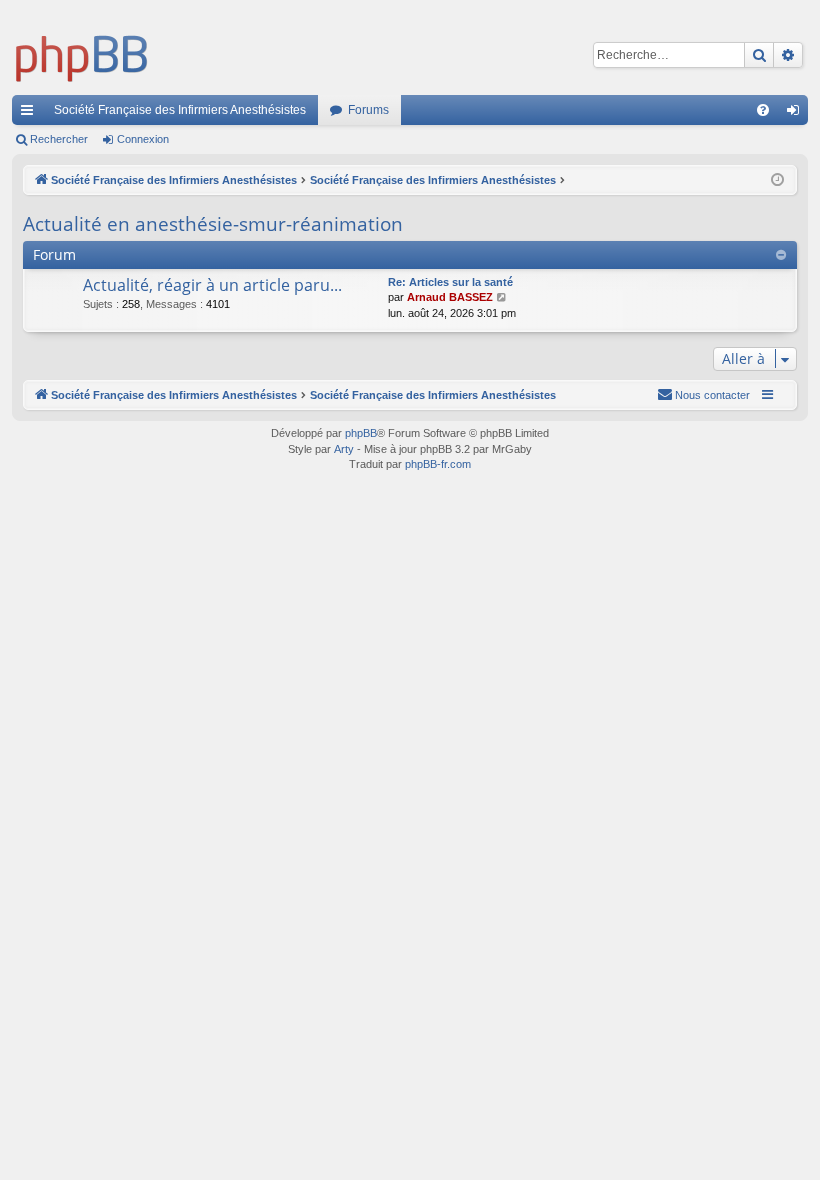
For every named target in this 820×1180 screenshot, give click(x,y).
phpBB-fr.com (438, 464)
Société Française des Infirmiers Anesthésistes (180, 110)
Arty (344, 449)
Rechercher (59, 139)
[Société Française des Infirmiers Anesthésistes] (82, 55)
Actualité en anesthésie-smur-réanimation (213, 224)
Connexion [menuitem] (797, 114)
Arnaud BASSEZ (450, 297)
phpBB (361, 433)
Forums (368, 110)
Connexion (143, 139)
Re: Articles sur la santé (450, 282)
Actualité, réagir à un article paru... (212, 285)
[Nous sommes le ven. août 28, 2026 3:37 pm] (777, 180)
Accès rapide (31, 114)
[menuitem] (763, 110)
